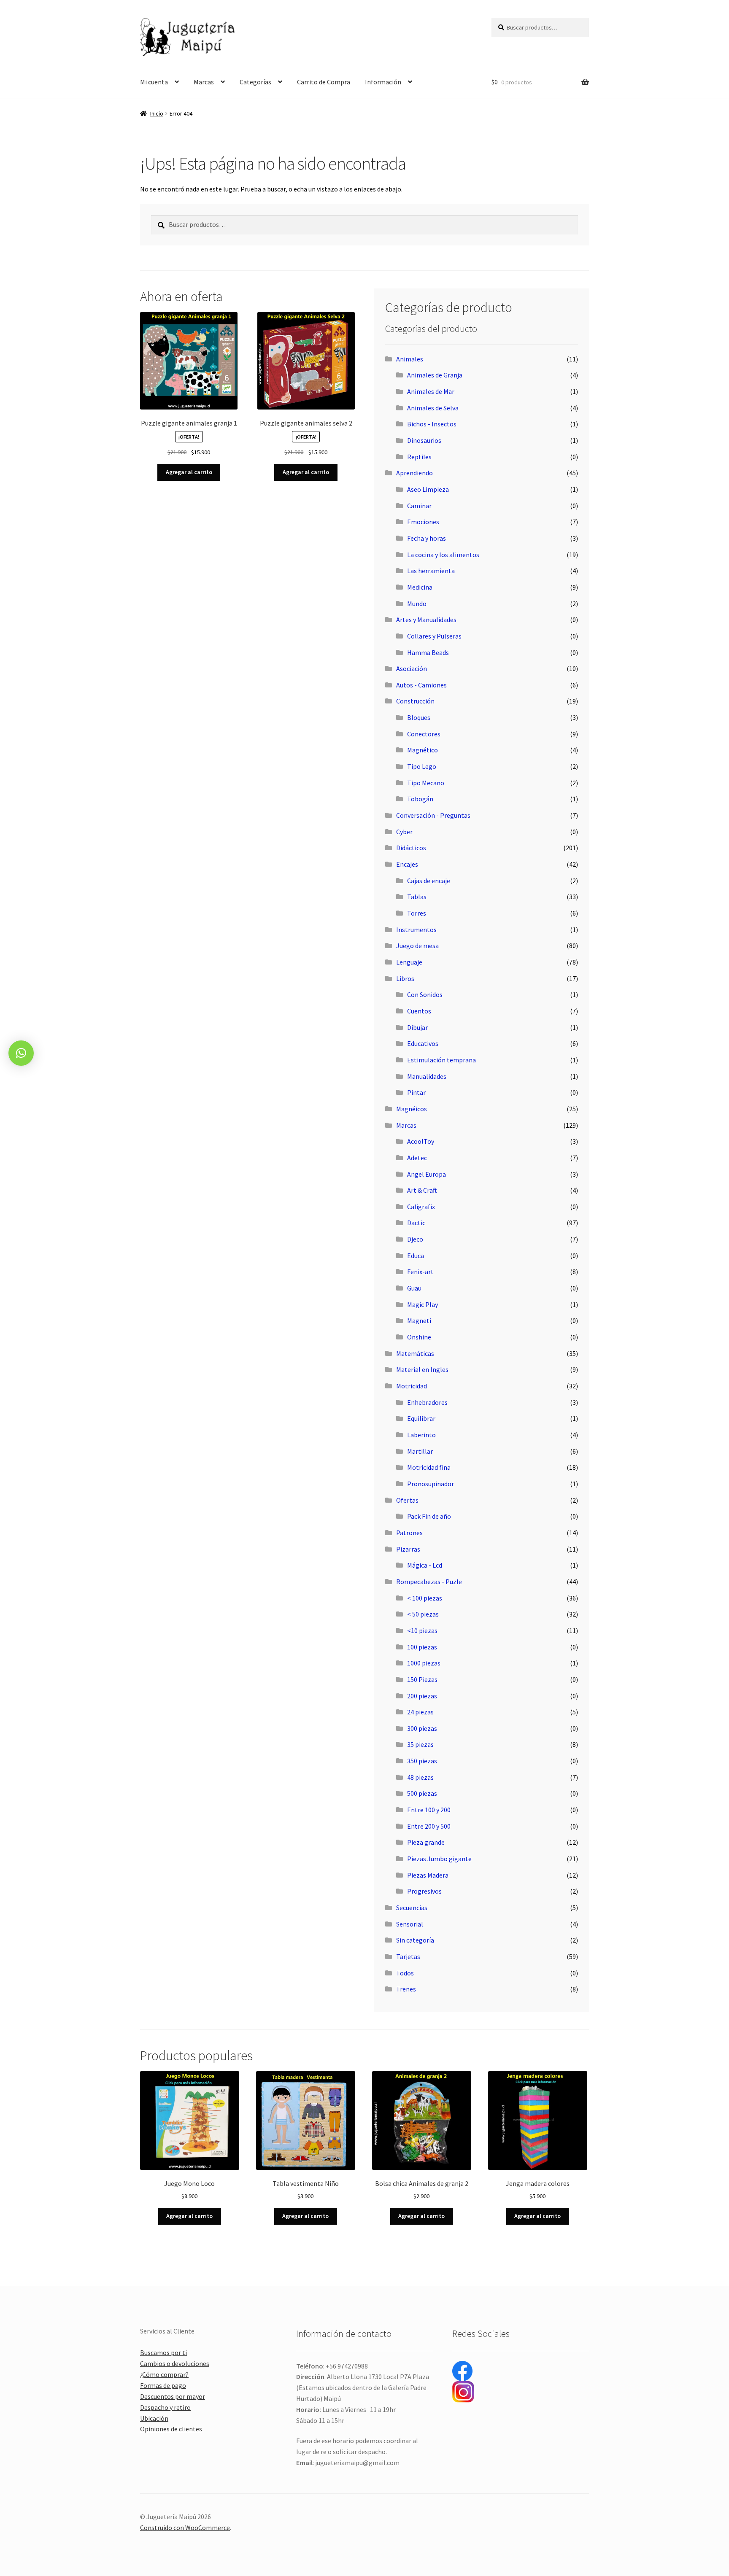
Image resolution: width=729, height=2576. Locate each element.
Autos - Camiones (421, 685)
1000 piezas (424, 1663)
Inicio (157, 113)
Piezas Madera (428, 1875)
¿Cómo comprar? (164, 2374)
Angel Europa (427, 1174)
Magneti (419, 1320)
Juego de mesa (417, 946)
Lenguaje (409, 962)
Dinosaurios (424, 440)
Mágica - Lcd (425, 1565)
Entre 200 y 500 (429, 1826)
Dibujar (417, 1027)
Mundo (417, 604)
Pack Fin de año (429, 1516)
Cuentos (419, 1011)
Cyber (404, 832)
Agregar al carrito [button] (189, 472)
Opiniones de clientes (171, 2429)
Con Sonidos (425, 994)
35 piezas (420, 1744)
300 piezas (422, 1728)
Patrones (409, 1533)
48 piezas (420, 1777)
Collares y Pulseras (434, 636)
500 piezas (422, 1793)
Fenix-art (420, 1272)
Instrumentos (416, 930)
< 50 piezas (423, 1614)
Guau (414, 1288)
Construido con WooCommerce (185, 2527)
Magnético (423, 750)
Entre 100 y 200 (429, 1810)
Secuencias (412, 1908)
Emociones (423, 522)
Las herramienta (431, 571)
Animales (410, 359)
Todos (405, 1973)
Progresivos (424, 1891)
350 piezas (422, 1761)
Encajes (407, 864)
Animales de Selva (433, 408)
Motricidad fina (429, 1467)
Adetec (417, 1158)
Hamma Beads (428, 652)
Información (383, 82)
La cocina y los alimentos (443, 555)
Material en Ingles (422, 1369)
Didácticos (411, 848)
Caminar (419, 506)
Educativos (423, 1043)
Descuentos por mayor (173, 2396)
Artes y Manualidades (426, 620)
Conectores (424, 734)
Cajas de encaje (429, 881)
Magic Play (423, 1304)
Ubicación (154, 2418)
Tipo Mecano (426, 783)
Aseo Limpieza (428, 489)
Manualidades (427, 1076)
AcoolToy (421, 1141)
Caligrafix (421, 1207)
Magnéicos (412, 1109)
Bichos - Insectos (432, 424)
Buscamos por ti (163, 2352)
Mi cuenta (154, 82)
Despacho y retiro (165, 2407)
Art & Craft (422, 1190)
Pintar (416, 1092)
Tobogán (420, 799)
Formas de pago (163, 2385)
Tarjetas (408, 1956)
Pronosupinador (431, 1484)
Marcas (204, 82)
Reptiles (419, 457)
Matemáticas (415, 1353)
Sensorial (410, 1924)
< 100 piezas (425, 1598)
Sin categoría (415, 1940)
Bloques (419, 717)
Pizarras (408, 1549)
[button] (21, 1053)
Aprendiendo (414, 473)
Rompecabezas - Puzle (429, 1582)
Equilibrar (421, 1418)
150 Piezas (422, 1679)
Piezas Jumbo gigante (439, 1859)
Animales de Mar (431, 391)
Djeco (415, 1239)
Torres (417, 913)
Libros (405, 978)
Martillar (420, 1451)
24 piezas (420, 1712)
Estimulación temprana (441, 1060)
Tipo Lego (422, 766)
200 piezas (422, 1696)
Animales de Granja (435, 375)
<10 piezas (422, 1630)
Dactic (416, 1223)
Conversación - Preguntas (433, 815)
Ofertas (407, 1500)
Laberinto (421, 1435)
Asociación (412, 668)
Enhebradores (427, 1402)
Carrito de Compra (324, 82)
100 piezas (422, 1647)
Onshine (419, 1337)
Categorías (255, 82)
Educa (416, 1256)
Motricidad (412, 1386)
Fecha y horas (427, 538)
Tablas (417, 897)
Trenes (406, 1989)
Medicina (420, 587)
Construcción (415, 701)
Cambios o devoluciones (175, 2363)
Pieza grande (426, 1842)
